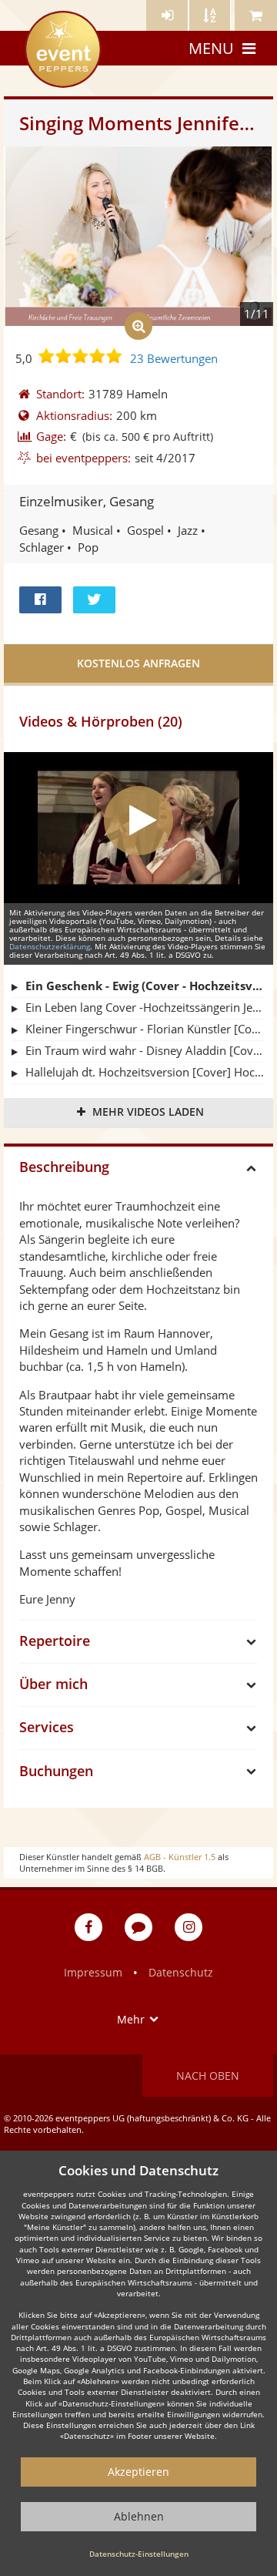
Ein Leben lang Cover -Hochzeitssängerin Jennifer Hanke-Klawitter (145, 1007)
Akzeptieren (138, 2472)
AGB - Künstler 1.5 (180, 1857)
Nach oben (208, 2076)
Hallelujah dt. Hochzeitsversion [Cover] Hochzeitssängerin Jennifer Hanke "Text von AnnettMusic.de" (145, 1072)
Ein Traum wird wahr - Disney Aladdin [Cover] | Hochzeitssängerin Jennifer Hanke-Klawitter (145, 1050)
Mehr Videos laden (148, 1112)
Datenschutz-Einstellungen (139, 2554)
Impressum (93, 1972)
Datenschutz (181, 1972)
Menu (211, 48)
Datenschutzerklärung (50, 946)
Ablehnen (139, 2516)
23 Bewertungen (174, 358)
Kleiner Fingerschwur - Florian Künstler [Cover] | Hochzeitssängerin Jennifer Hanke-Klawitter (145, 1029)
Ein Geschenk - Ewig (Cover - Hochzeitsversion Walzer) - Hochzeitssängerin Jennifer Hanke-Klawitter (145, 986)
